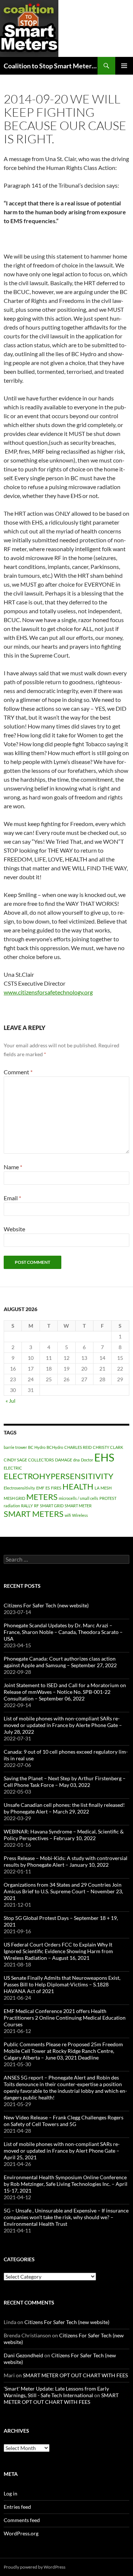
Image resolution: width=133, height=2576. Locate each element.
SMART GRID (52, 1506)
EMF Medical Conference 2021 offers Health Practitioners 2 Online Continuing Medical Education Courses (65, 2018)
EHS (104, 1457)
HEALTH (78, 1486)
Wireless (80, 1515)
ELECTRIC (13, 1468)
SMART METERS (34, 1514)
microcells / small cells (79, 1498)
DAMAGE (64, 1460)
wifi (68, 1515)
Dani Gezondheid (23, 2355)
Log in (11, 2493)
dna (76, 1460)
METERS (42, 1497)
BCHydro (55, 1447)
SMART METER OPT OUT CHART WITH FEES (75, 2375)
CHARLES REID (78, 1447)
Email (12, 1198)
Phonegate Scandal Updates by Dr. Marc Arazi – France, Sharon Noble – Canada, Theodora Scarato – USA (63, 1632)
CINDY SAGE (15, 1460)
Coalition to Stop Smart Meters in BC (51, 66)
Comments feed (22, 2520)
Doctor (87, 1460)
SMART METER (78, 1506)
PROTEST (108, 1498)
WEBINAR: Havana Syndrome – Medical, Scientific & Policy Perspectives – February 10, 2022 (64, 1835)
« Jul (11, 1401)
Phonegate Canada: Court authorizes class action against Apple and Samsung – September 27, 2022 (60, 1662)
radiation (12, 1506)
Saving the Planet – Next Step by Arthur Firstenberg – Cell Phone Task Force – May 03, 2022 (65, 1782)
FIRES (56, 1488)
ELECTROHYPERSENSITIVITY (59, 1476)
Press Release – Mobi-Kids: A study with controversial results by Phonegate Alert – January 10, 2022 (66, 1861)
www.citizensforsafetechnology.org (48, 992)
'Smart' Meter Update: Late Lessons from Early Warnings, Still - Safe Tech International (56, 2392)
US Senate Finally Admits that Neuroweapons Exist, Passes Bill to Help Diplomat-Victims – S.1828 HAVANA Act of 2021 (62, 1984)
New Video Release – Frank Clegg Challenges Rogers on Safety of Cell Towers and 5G (64, 2121)
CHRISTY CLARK (108, 1447)
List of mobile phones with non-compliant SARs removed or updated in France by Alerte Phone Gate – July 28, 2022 (63, 1725)
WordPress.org (21, 2533)
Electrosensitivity (19, 1488)
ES (48, 1488)
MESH (106, 1488)
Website (14, 1229)
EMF (40, 1488)
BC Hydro (37, 1447)
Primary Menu (124, 66)
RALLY (27, 1506)
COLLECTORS (41, 1460)
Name (13, 1167)
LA (97, 1488)
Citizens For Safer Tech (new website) (46, 1605)
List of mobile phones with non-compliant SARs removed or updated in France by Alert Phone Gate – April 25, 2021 (62, 2151)
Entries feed (17, 2507)
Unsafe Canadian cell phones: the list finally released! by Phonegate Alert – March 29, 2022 (64, 1808)
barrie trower (15, 1447)
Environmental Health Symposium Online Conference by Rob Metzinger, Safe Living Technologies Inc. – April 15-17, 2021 (66, 2184)
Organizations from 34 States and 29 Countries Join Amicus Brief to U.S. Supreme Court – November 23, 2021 (63, 1891)
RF (36, 1506)
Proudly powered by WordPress (35, 2567)
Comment (18, 1072)
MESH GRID (14, 1498)
